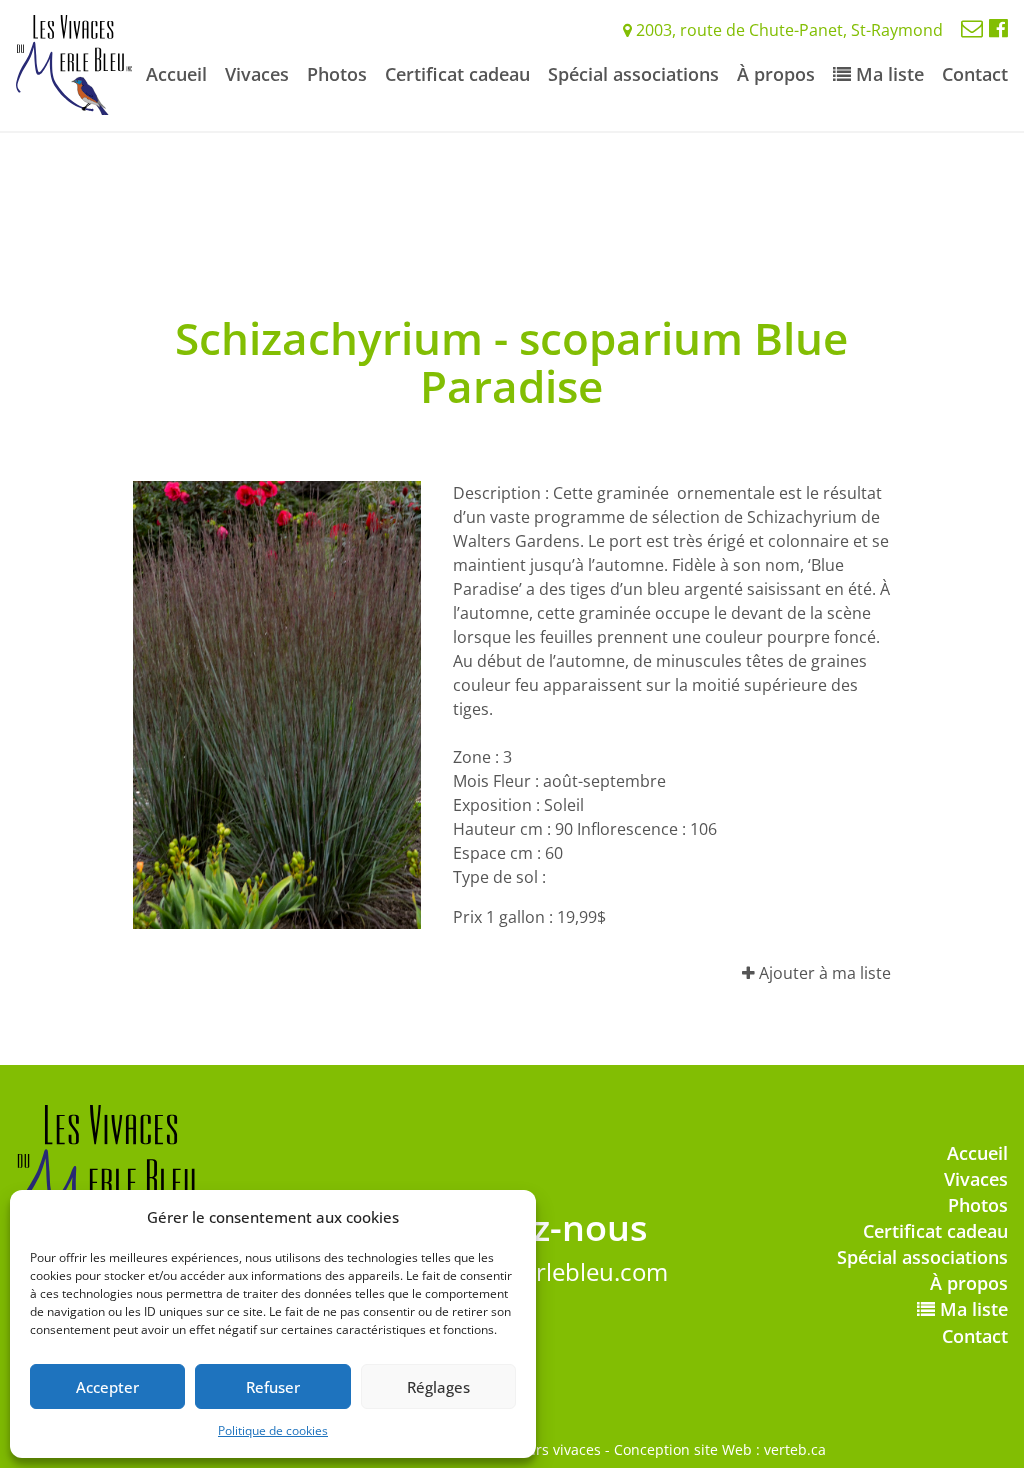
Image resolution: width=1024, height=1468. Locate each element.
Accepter (107, 1387)
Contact (975, 74)
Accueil (176, 74)
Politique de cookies (273, 1430)
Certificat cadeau (457, 74)
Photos (337, 74)
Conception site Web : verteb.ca (720, 1449)
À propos (776, 74)
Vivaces (257, 74)
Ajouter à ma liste (823, 973)
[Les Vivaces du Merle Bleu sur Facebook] (998, 27)
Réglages (438, 1387)
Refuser (273, 1387)
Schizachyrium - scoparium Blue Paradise (511, 362)
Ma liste (887, 74)
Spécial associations (633, 74)
